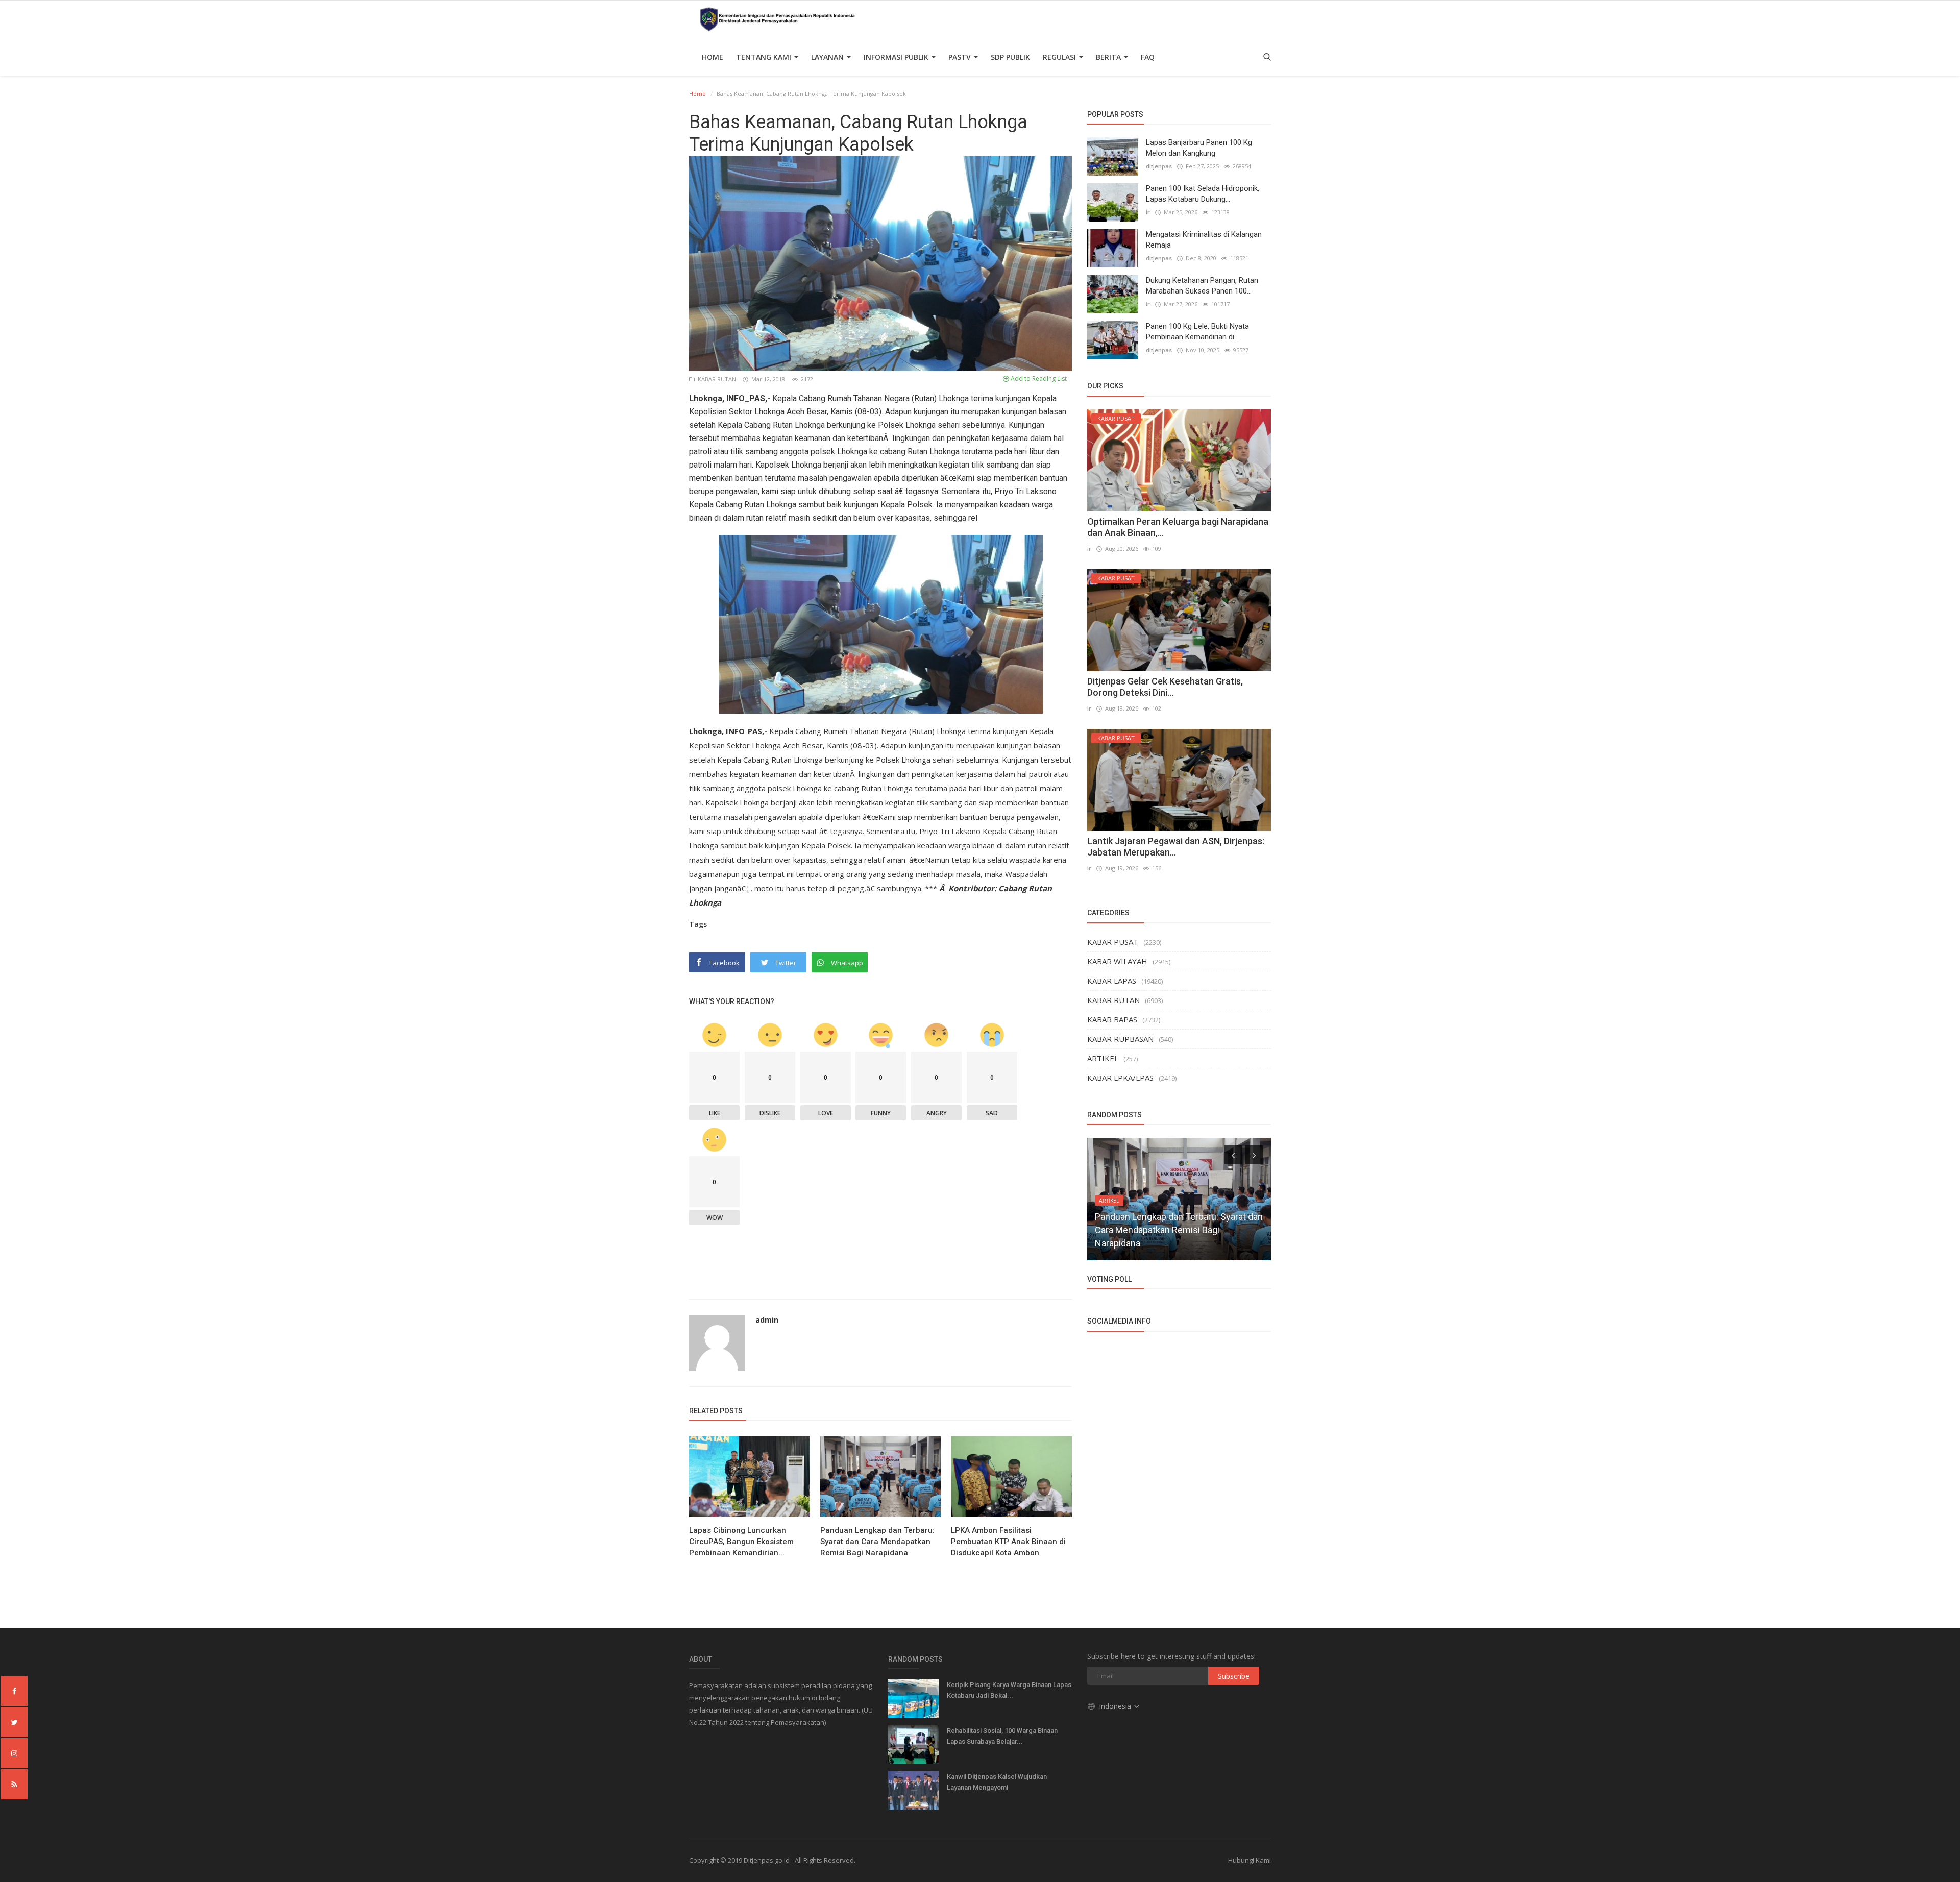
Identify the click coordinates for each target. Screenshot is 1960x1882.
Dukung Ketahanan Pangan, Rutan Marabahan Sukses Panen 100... (1202, 286)
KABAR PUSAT (1113, 942)
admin (767, 1320)
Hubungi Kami (1249, 1860)
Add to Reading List (1038, 378)
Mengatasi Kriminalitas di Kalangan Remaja (1204, 240)
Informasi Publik (897, 57)
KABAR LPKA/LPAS (1120, 1078)
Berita (1109, 57)
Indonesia (1116, 1706)
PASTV (961, 57)
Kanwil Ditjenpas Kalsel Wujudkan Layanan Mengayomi (997, 1782)
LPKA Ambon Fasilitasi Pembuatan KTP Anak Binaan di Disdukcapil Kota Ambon (1008, 1542)
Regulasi (1060, 57)
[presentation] (1233, 1155)
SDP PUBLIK (1010, 57)
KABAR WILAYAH (1117, 961)
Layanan (828, 57)
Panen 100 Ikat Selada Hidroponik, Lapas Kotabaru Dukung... (1203, 194)
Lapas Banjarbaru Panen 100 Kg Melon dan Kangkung (1199, 148)
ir (1148, 212)
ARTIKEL (1103, 1058)
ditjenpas (1159, 166)
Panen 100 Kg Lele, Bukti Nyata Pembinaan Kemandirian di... (1197, 332)
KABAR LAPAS (1112, 981)
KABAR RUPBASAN (1120, 1039)
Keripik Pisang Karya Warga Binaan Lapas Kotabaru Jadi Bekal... (1009, 1690)
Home (713, 57)
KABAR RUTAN (716, 379)
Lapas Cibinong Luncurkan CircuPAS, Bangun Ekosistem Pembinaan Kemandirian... (741, 1542)
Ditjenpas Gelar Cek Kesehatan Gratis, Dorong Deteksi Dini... (1165, 687)
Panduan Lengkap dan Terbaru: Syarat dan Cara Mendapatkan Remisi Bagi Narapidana (877, 1542)
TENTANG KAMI (765, 57)
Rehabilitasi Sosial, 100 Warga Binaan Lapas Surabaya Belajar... (1002, 1736)
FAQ (1148, 57)
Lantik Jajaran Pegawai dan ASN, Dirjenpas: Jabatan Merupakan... (1176, 847)
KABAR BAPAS (1112, 1019)
